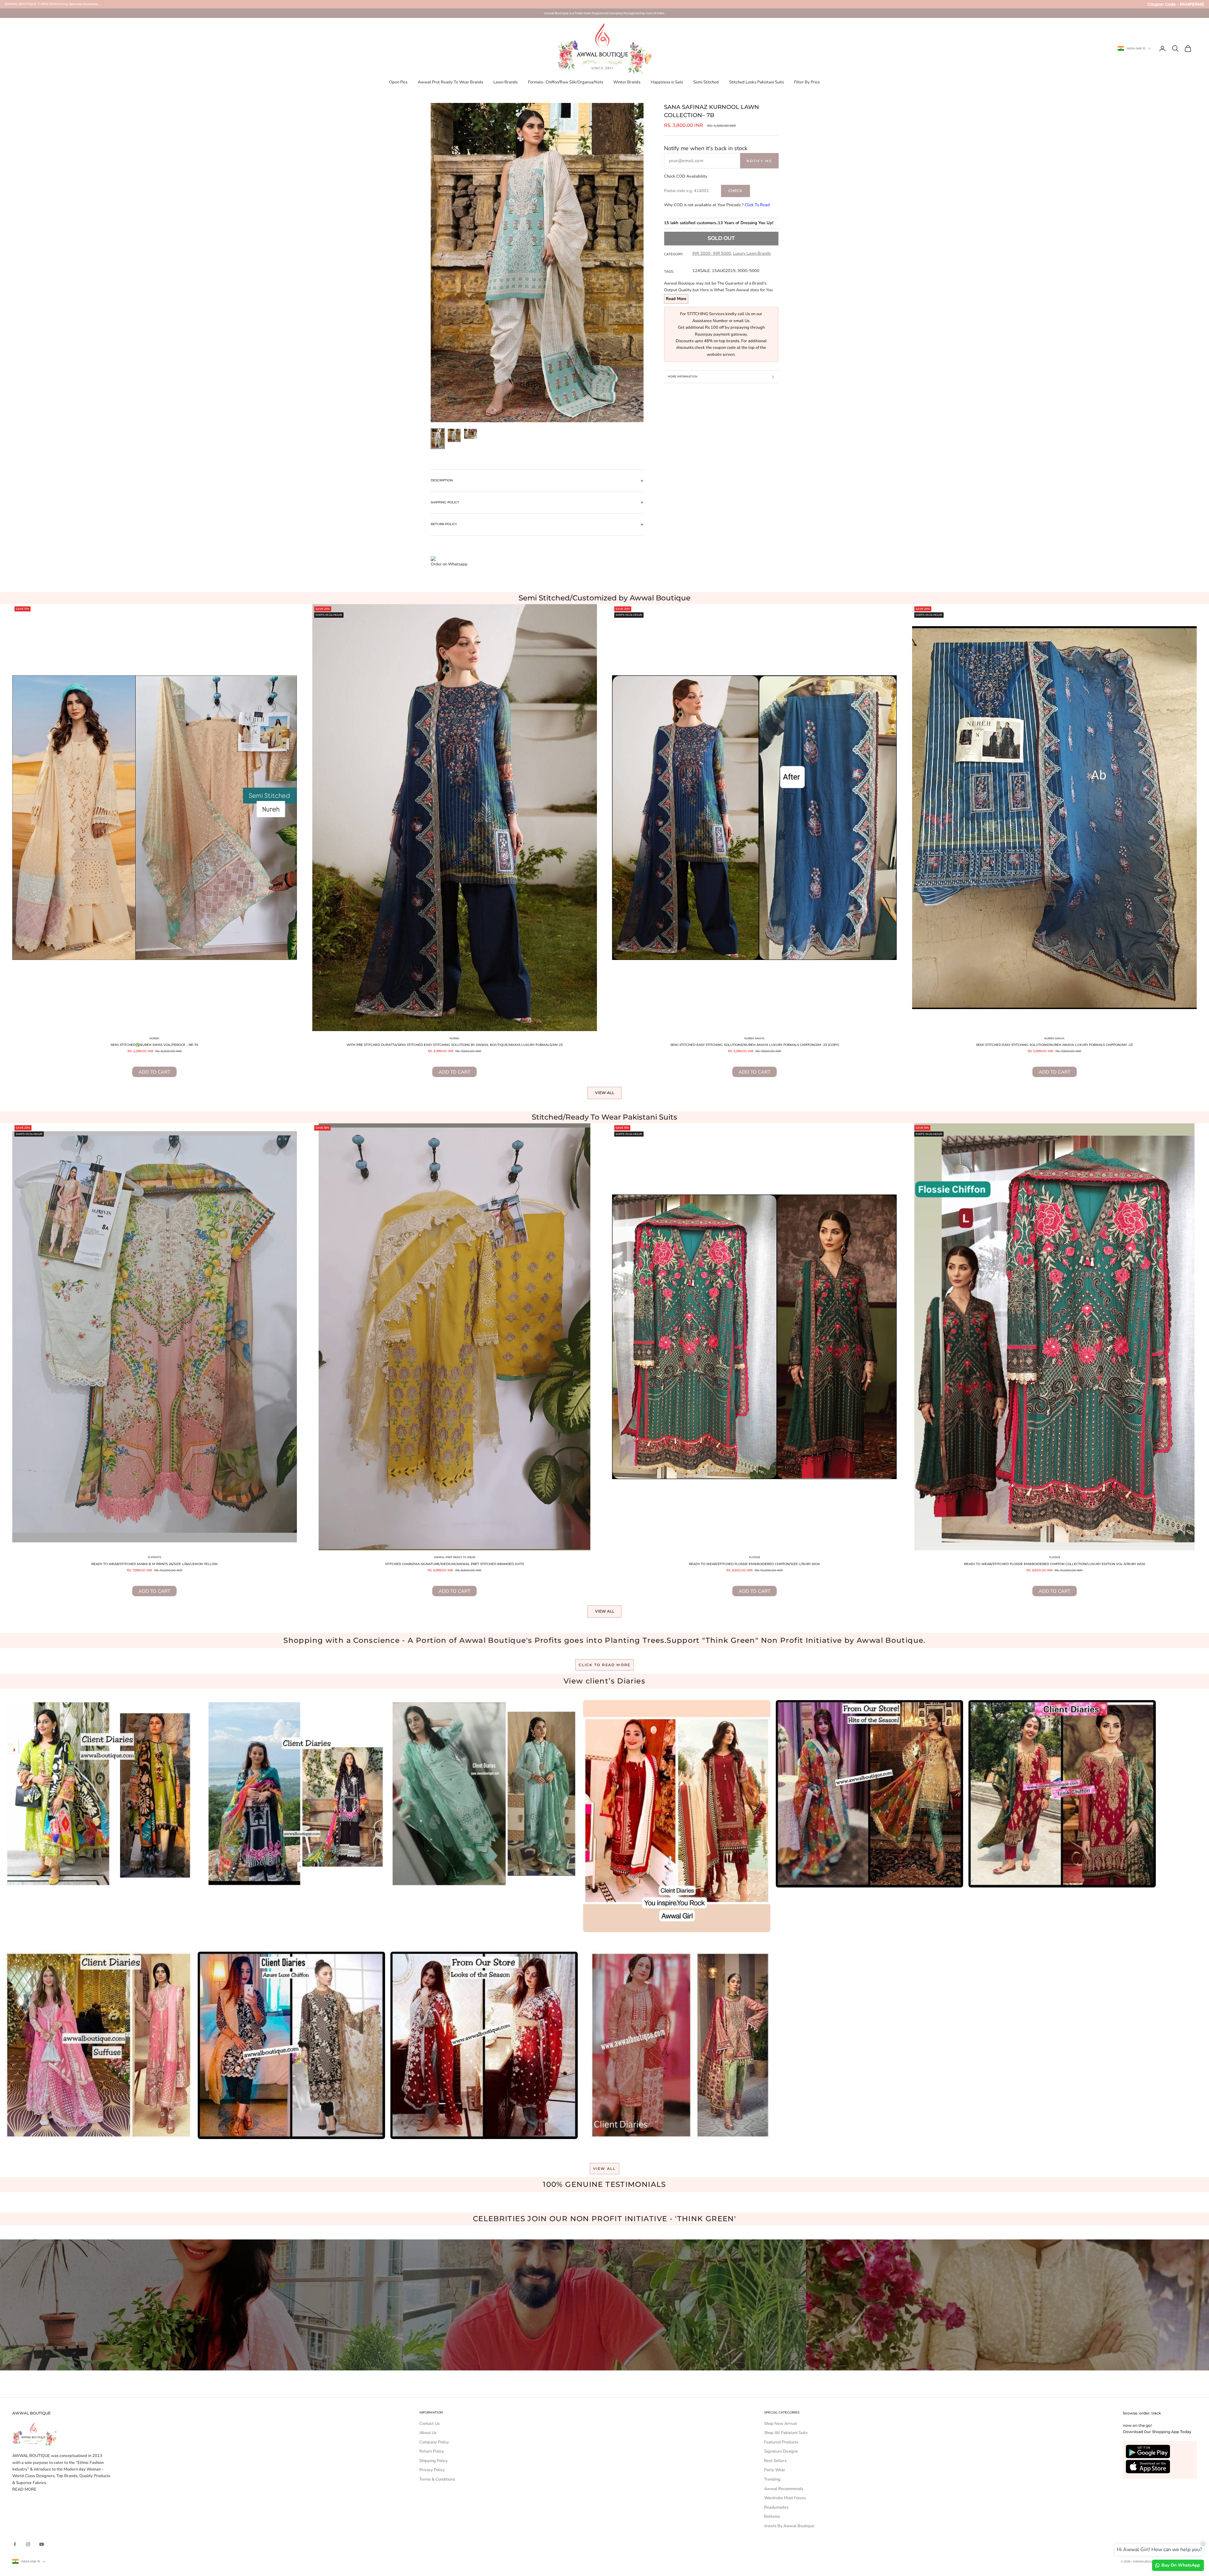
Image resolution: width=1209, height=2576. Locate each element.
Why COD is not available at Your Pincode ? (717, 205)
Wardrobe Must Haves (785, 2498)
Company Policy (434, 2442)
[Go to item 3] (471, 434)
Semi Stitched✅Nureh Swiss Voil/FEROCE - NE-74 (154, 1045)
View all (605, 1093)
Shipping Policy (434, 2461)
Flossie (755, 1557)
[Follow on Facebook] (15, 2544)
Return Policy (432, 2451)
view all (605, 2168)
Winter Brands (627, 82)
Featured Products (781, 2442)
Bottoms (772, 2516)
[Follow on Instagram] (28, 2544)
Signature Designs (781, 2451)
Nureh (154, 1038)
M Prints (155, 1557)
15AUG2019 (724, 271)
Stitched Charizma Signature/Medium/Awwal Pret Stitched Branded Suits (454, 1564)
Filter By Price (807, 82)
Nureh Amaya (754, 1038)
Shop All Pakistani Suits (786, 2433)
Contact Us (429, 2424)
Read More (676, 299)
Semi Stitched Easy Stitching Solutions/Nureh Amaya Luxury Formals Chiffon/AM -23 (1054, 1045)
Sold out (721, 238)
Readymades (776, 2507)
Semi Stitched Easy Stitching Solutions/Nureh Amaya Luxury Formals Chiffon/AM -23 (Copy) (755, 1045)
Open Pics (398, 82)
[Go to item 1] (438, 439)
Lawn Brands (505, 82)
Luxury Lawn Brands (752, 253)
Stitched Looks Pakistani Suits (757, 82)
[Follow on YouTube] (42, 2544)
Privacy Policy (432, 2470)
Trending (772, 2479)
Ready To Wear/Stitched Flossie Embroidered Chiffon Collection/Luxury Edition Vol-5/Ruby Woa (1055, 1564)
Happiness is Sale (667, 82)
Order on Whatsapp (449, 564)
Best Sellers (775, 2461)
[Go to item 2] (454, 435)
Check (735, 191)
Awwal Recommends (784, 2489)
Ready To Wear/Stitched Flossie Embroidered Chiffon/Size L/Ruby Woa (754, 1564)
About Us (428, 2433)
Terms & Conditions (437, 2479)
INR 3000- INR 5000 (712, 253)
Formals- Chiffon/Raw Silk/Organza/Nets (566, 82)
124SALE (701, 271)
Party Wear (775, 2470)
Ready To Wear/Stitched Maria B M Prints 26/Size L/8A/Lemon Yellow (154, 1564)
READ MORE (24, 2489)
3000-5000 (748, 271)
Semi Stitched (706, 82)
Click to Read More (605, 1665)
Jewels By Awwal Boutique (789, 2526)
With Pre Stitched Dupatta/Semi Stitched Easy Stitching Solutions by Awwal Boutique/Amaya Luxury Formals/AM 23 (455, 1045)
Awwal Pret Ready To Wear (455, 1557)
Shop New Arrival (780, 2424)
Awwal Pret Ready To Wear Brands (451, 82)
